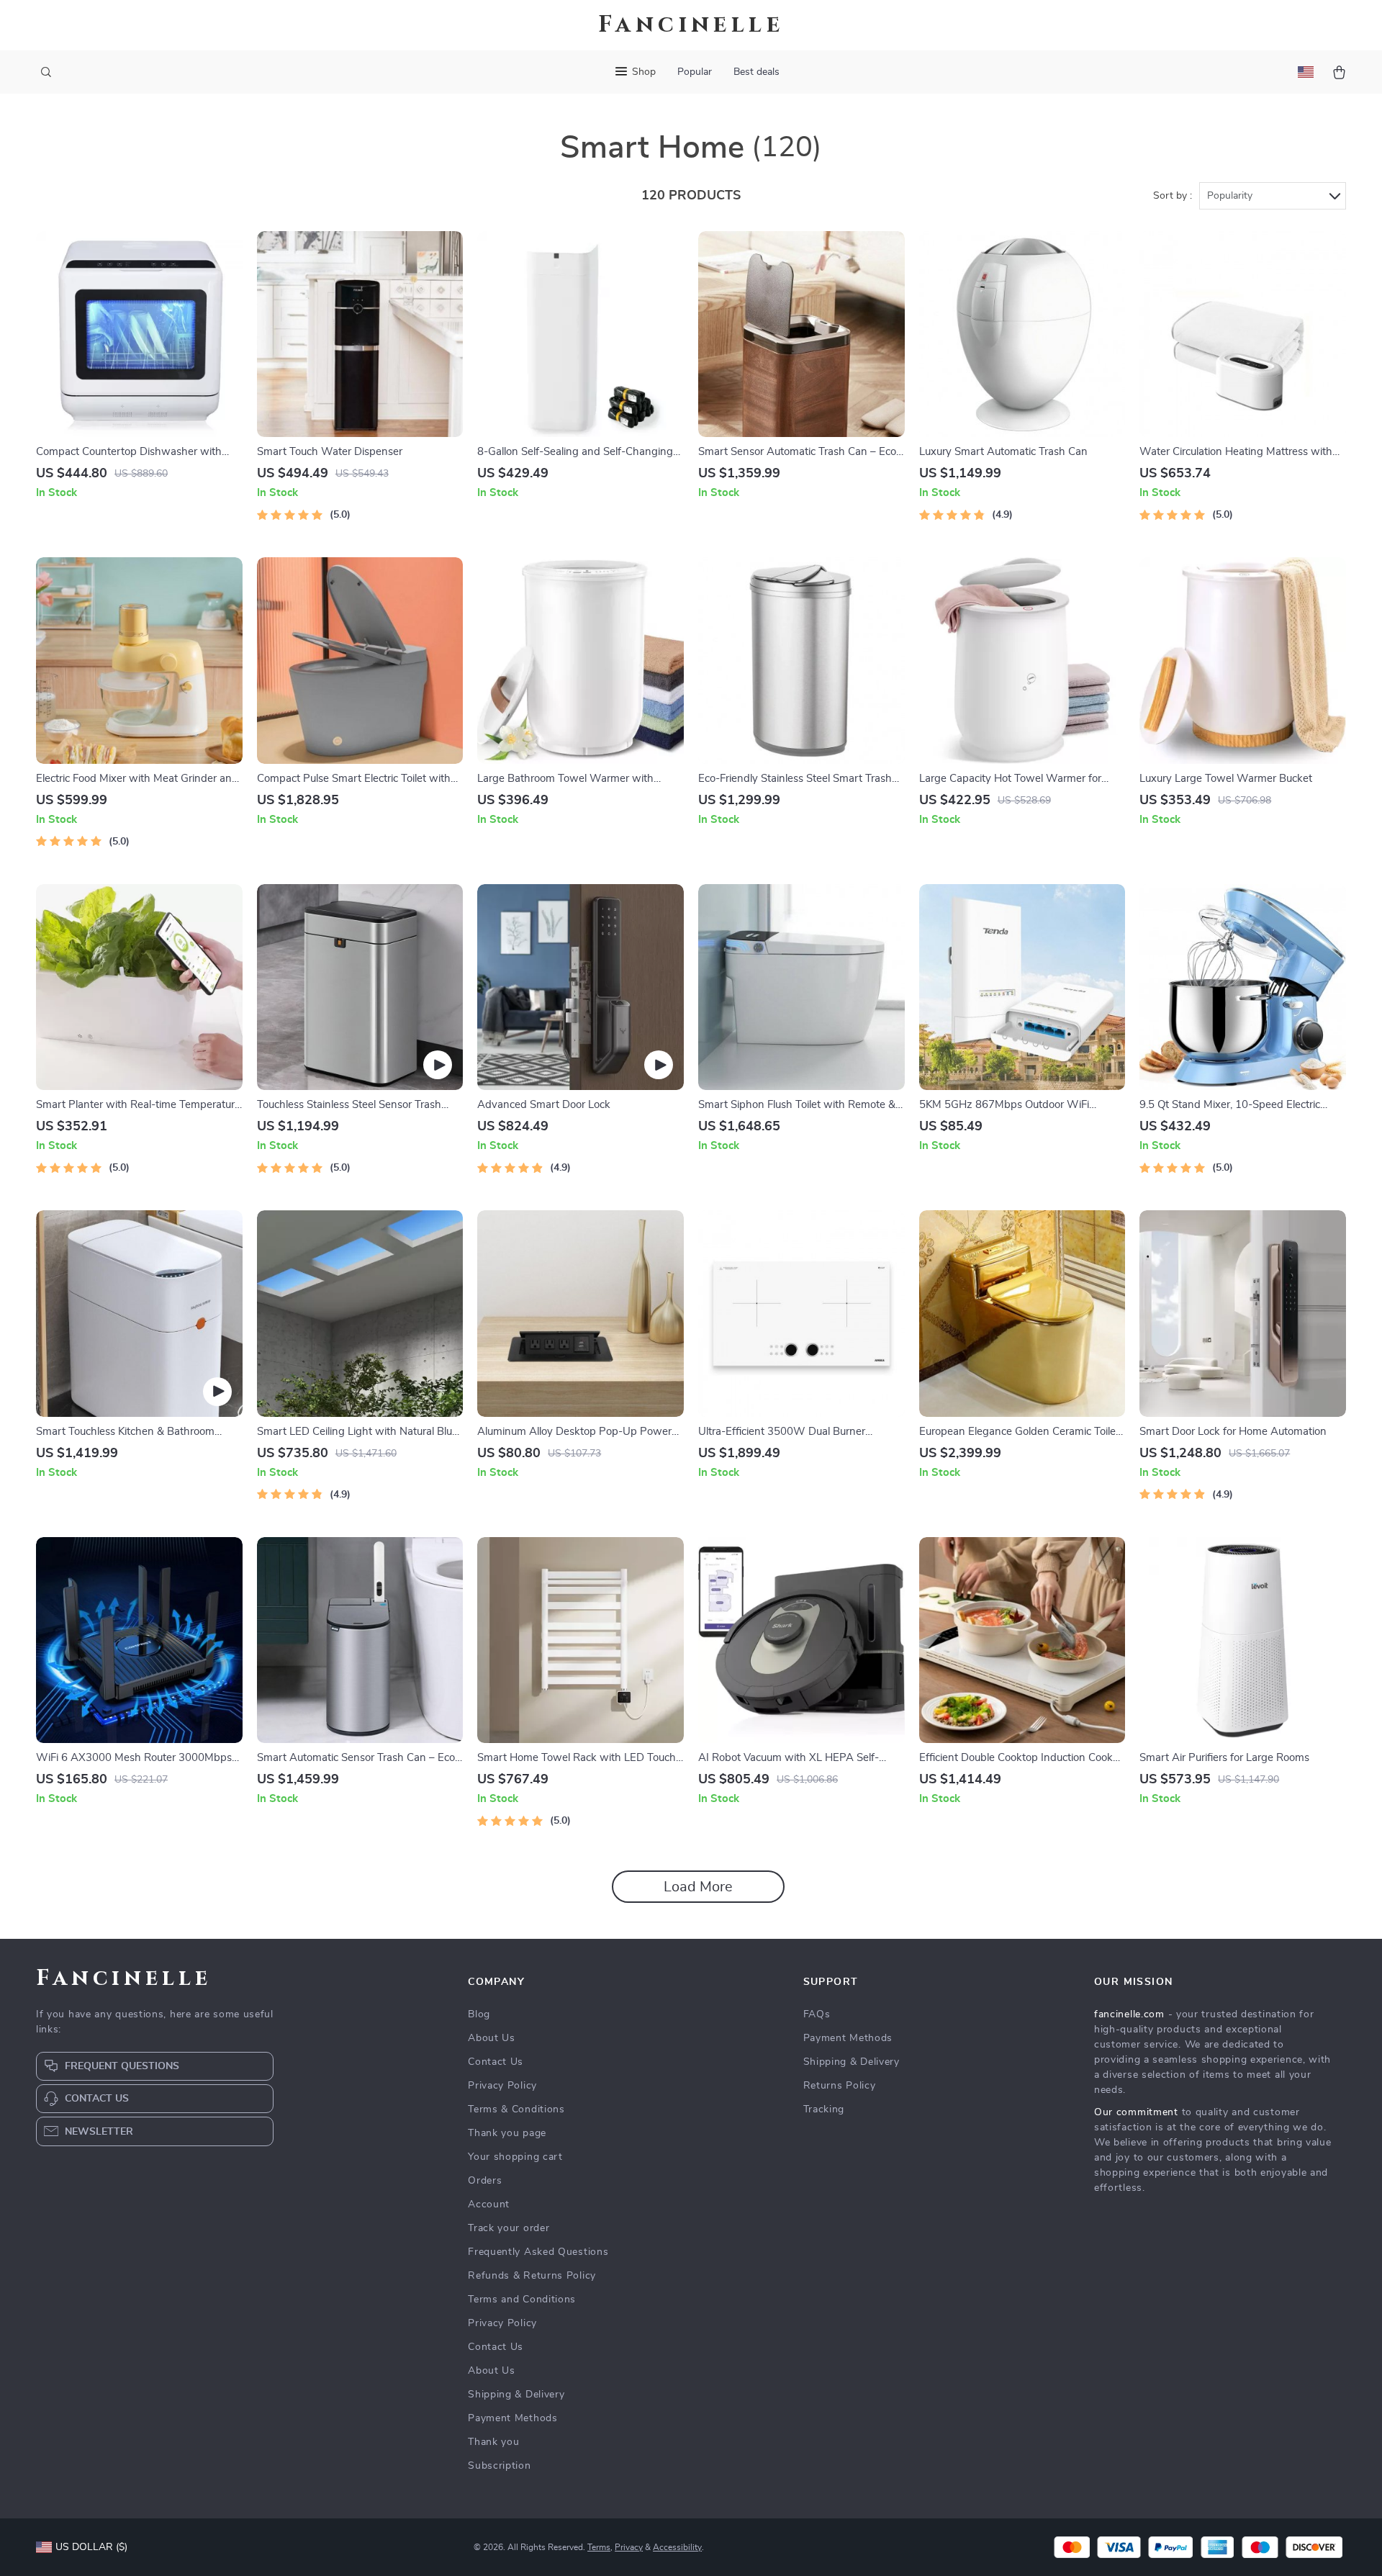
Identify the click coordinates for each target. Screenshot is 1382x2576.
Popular (695, 72)
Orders (485, 2181)
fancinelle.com (1129, 2014)
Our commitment (1136, 2112)
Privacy (629, 2547)
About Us (492, 2038)
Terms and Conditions (522, 2300)
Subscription (499, 2466)
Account (489, 2205)
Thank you (493, 2442)
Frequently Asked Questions (538, 2252)
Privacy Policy (502, 2086)
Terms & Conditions (516, 2109)
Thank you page (507, 2133)
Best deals (757, 72)
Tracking (824, 2109)
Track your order (509, 2228)
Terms (599, 2547)
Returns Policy (840, 2086)
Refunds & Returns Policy (532, 2276)
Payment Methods (513, 2418)
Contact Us (496, 2062)
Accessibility (677, 2547)
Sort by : (1173, 196)
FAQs (817, 2014)
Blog (479, 2014)
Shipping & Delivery (516, 2395)
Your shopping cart (515, 2157)
